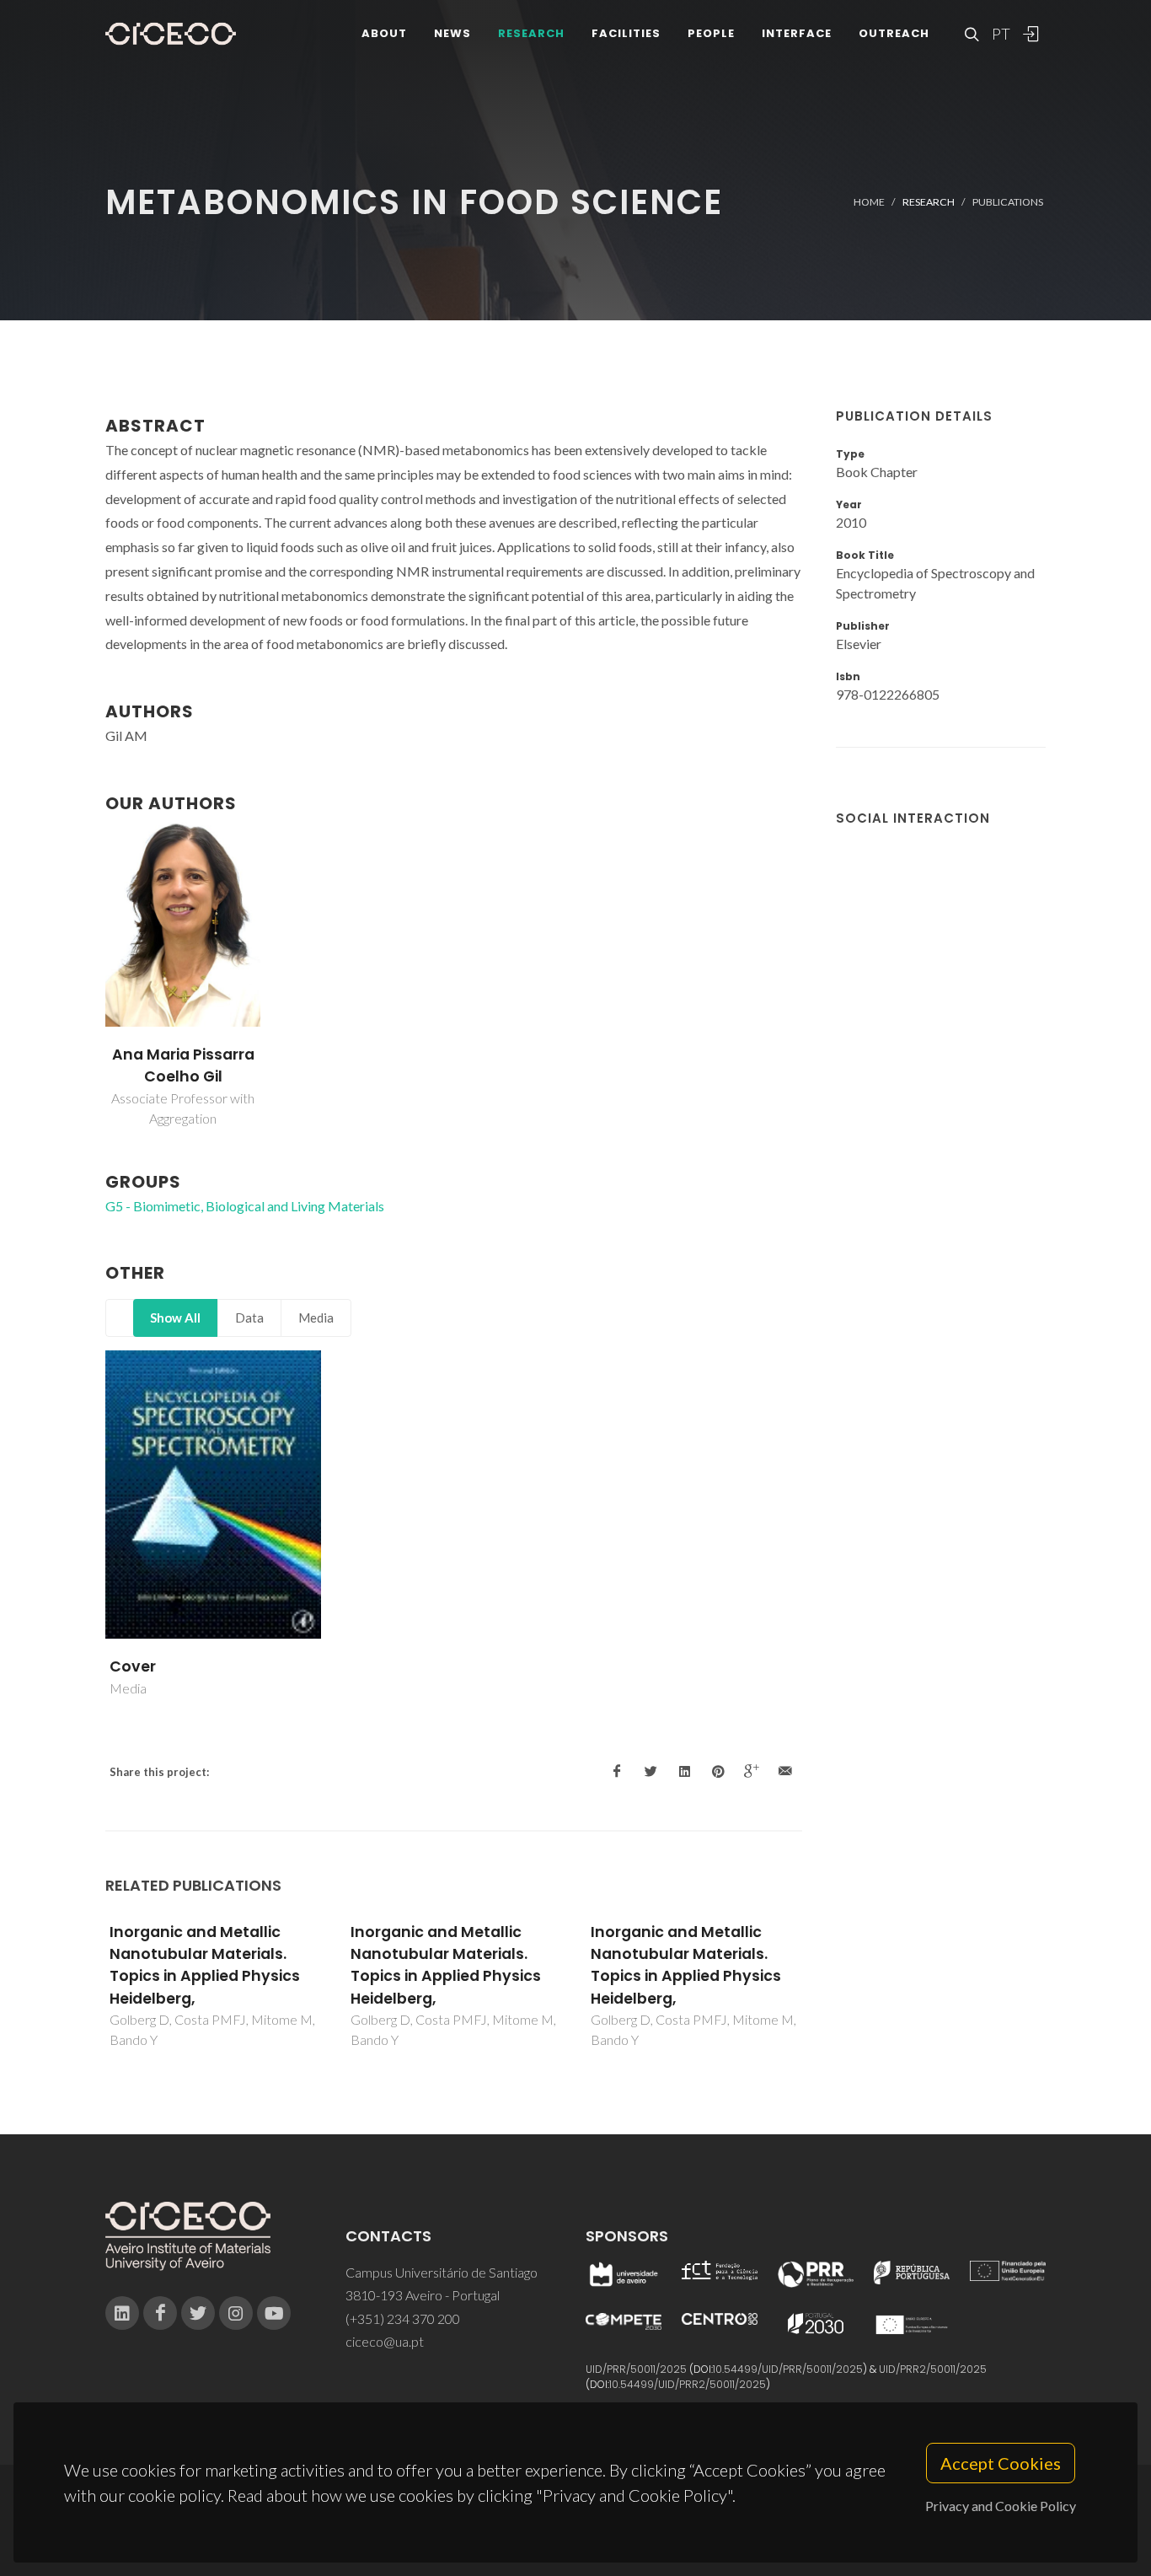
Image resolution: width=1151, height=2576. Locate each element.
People (711, 33)
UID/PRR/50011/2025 (636, 2369)
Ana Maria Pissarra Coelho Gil (183, 1065)
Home (869, 202)
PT (1000, 34)
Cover (133, 1666)
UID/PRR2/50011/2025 (933, 2369)
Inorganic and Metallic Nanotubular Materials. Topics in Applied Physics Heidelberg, (205, 1965)
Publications (1008, 202)
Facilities (626, 33)
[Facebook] (160, 2313)
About (384, 33)
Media (316, 1318)
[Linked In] (122, 2313)
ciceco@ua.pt (385, 2341)
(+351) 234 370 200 (403, 2318)
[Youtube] (274, 2313)
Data (249, 1318)
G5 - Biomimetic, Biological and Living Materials (245, 1206)
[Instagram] (236, 2313)
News (452, 33)
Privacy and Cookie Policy (1001, 2506)
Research (531, 33)
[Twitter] (198, 2313)
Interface (797, 33)
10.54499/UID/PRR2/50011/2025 (688, 2384)
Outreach (894, 33)
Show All (175, 1318)
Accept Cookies (1001, 2463)
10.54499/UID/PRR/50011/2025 (788, 2369)
